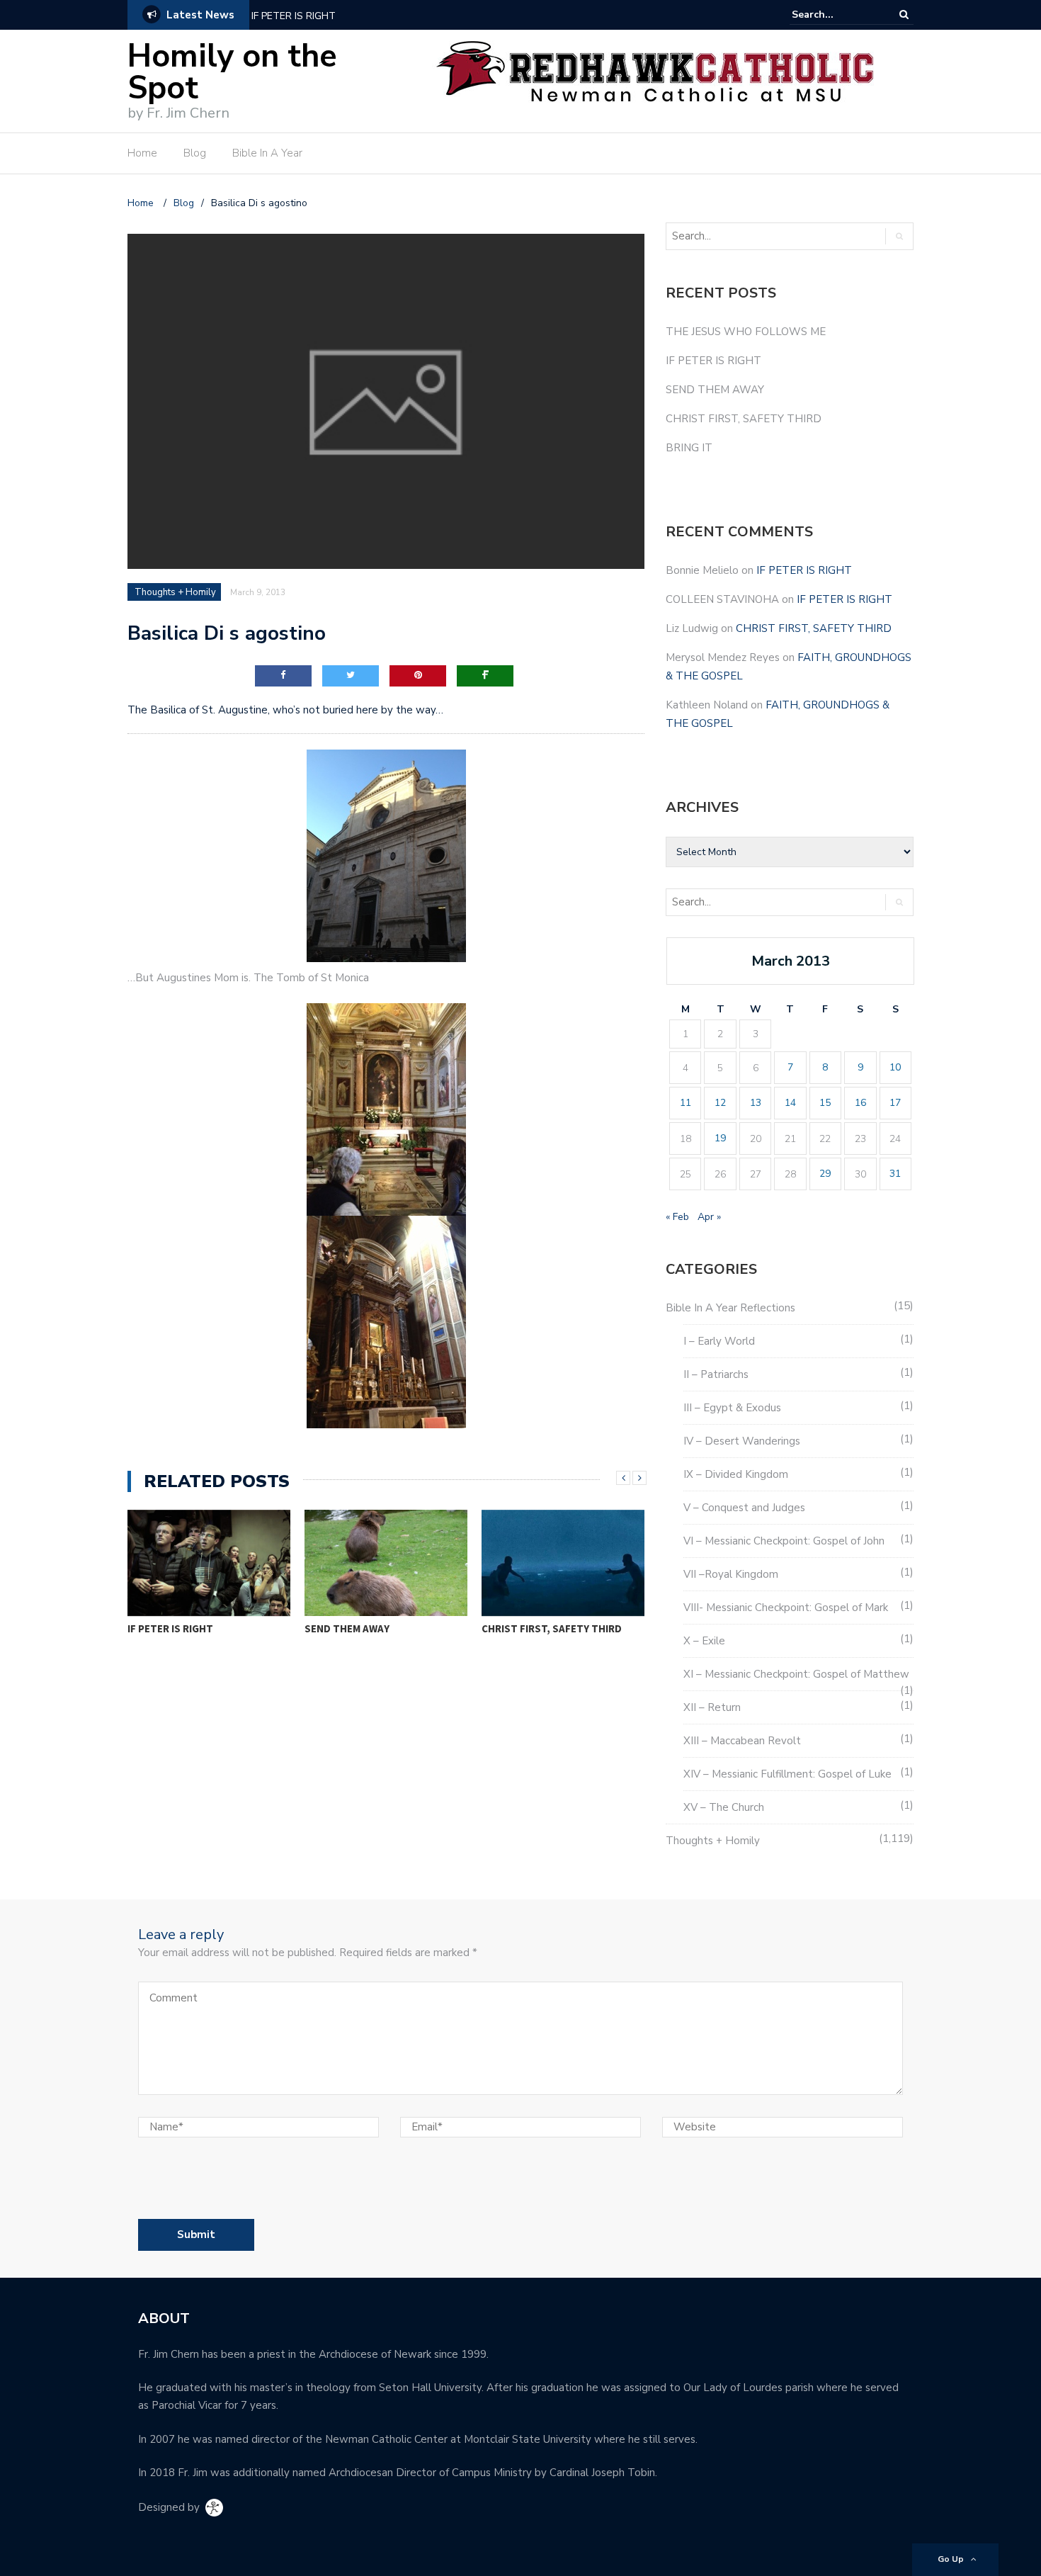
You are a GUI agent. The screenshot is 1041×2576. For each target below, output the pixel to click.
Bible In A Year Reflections (730, 1308)
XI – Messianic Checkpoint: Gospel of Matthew (796, 1674)
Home (142, 153)
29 (825, 1174)
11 (686, 1103)
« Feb (677, 1217)
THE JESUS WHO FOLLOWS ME (746, 332)
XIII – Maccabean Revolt (742, 1741)
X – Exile (704, 1641)
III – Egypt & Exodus (732, 1408)
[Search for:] (835, 15)
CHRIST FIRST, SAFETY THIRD (375, 1628)
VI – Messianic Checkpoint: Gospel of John (784, 1541)
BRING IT (502, 1628)
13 (756, 1103)
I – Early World (719, 1341)
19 (720, 1138)
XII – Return (712, 1707)
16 (860, 1103)
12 (720, 1103)
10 (895, 1067)
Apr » (709, 1217)
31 (895, 1174)
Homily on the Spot (232, 72)
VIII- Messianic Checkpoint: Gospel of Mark (786, 1608)
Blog (195, 153)
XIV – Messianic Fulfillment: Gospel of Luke (787, 1774)
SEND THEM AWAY (170, 1628)
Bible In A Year (267, 153)
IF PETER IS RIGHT (294, 16)
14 (790, 1103)
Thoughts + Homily (175, 592)
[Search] (904, 15)
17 (895, 1103)
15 (825, 1103)
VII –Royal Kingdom (731, 1574)
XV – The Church (724, 1807)
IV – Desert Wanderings (742, 1441)
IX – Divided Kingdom (736, 1474)
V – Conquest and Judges (744, 1508)
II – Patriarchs (716, 1374)
